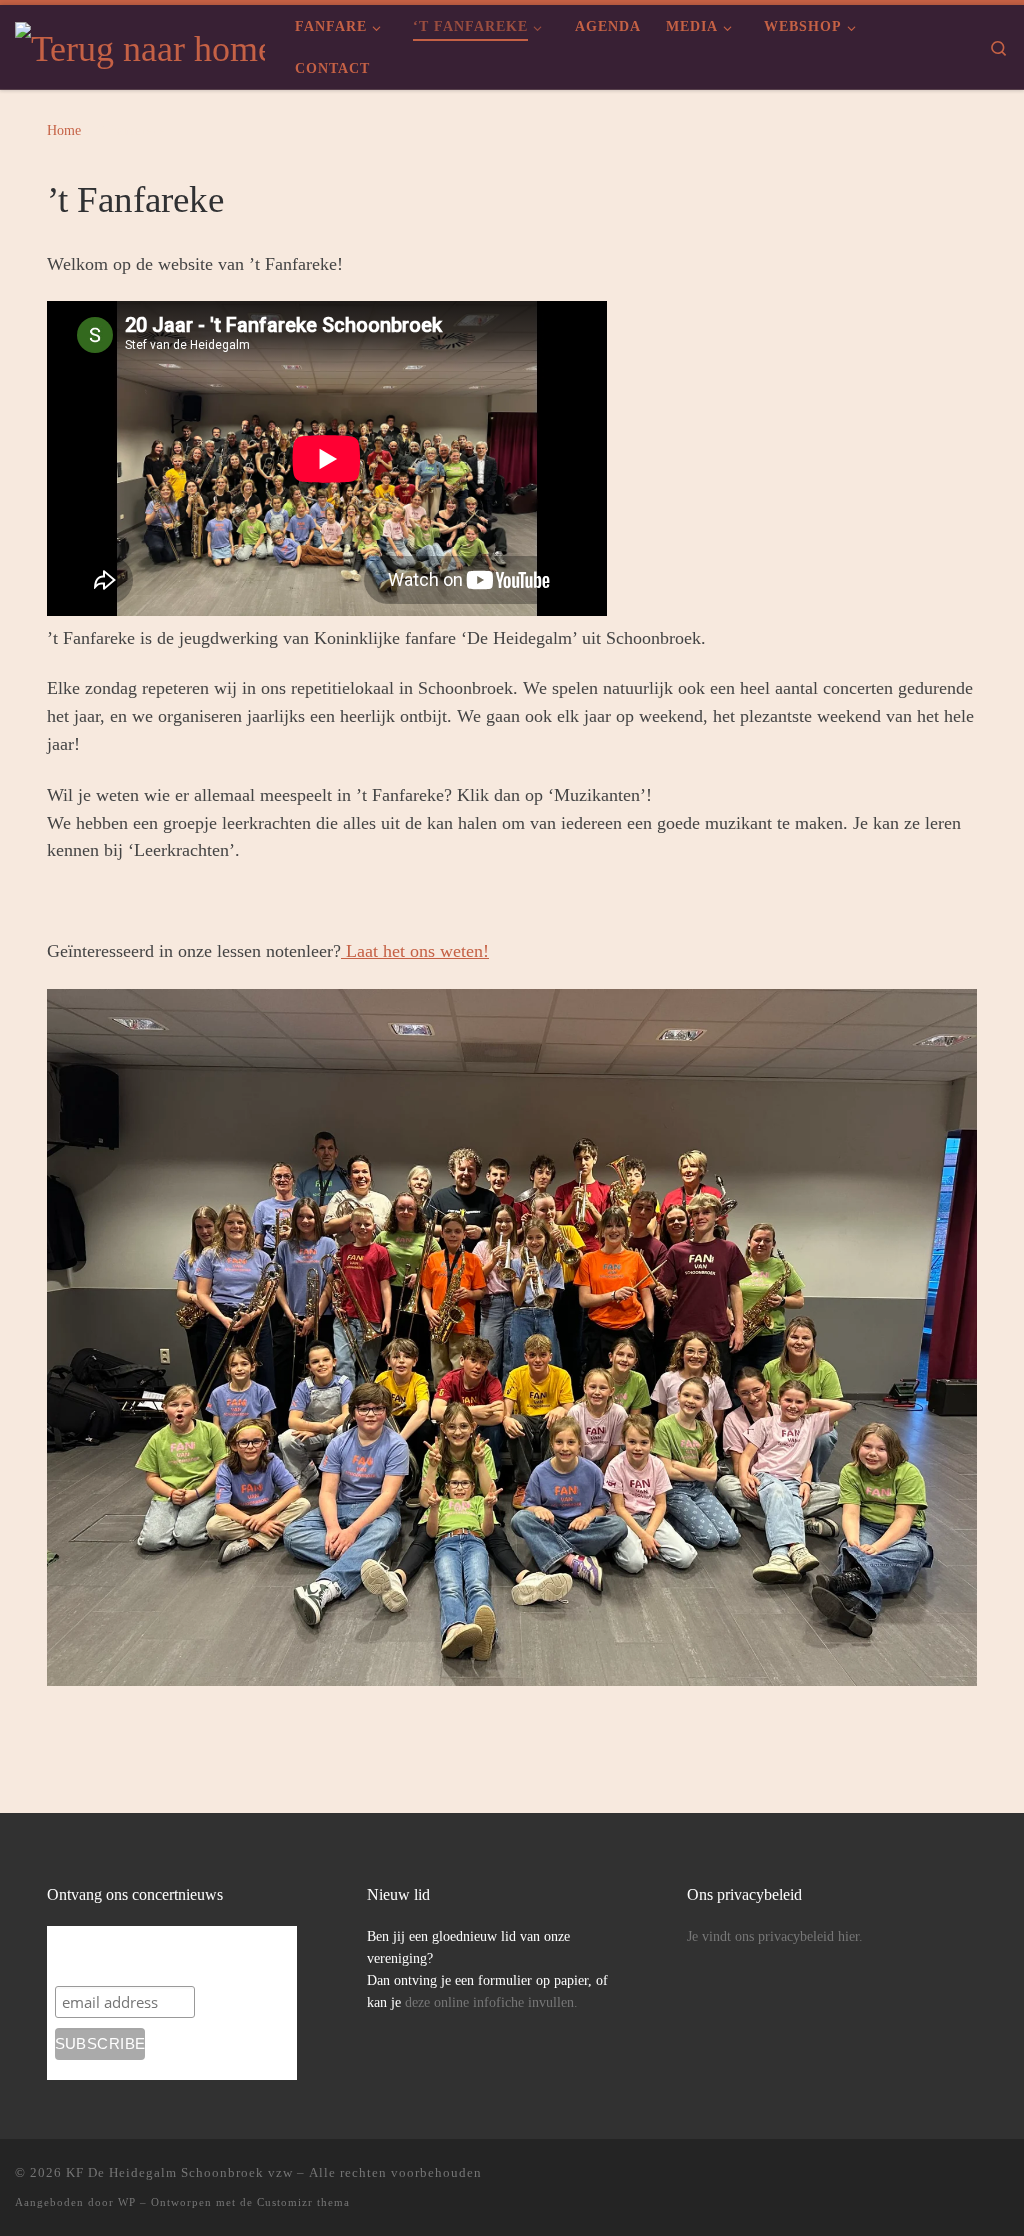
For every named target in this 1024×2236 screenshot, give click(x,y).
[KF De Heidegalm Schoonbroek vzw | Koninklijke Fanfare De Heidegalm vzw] (140, 45)
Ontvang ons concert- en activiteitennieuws (172, 1953)
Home (64, 130)
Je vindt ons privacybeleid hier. (775, 1936)
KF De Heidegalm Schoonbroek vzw (179, 2172)
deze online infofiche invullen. (493, 2002)
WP (127, 2202)
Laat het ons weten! (415, 951)
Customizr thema (303, 2202)
